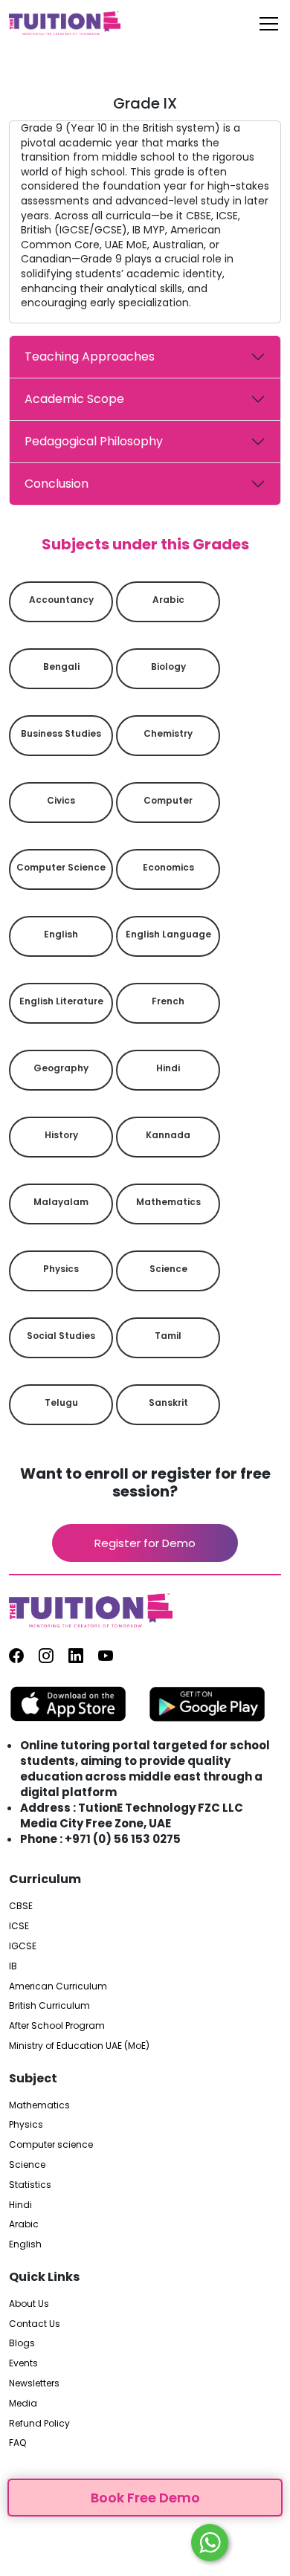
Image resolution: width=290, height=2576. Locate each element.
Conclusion (57, 484)
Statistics (30, 2185)
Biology (168, 666)
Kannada (168, 1135)
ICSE (19, 1926)
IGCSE (23, 1946)
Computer (168, 800)
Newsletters (34, 2383)
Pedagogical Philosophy (94, 441)
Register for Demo (145, 1543)
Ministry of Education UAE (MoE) (79, 2046)
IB (13, 1966)
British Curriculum (49, 2006)
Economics (168, 867)
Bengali (61, 666)
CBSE (21, 1906)
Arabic (168, 600)
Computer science (61, 867)
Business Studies (61, 733)
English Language (168, 934)
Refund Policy (39, 2424)
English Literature (61, 1001)
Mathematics (168, 1202)
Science (168, 1269)
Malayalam (61, 1202)
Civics (61, 800)
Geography (61, 1068)
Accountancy (61, 600)
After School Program (57, 2026)
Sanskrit (168, 1402)
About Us (29, 2304)
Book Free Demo (145, 2498)
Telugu (61, 1402)
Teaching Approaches (90, 356)
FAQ (17, 2443)
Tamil (168, 1336)
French (168, 1001)
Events (23, 2363)
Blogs (22, 2343)
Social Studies (61, 1336)
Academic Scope (74, 399)
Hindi (168, 1068)
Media (23, 2404)
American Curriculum (58, 1986)
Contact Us (35, 2324)
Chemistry (168, 733)
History (61, 1135)
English (61, 934)
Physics (61, 1269)
